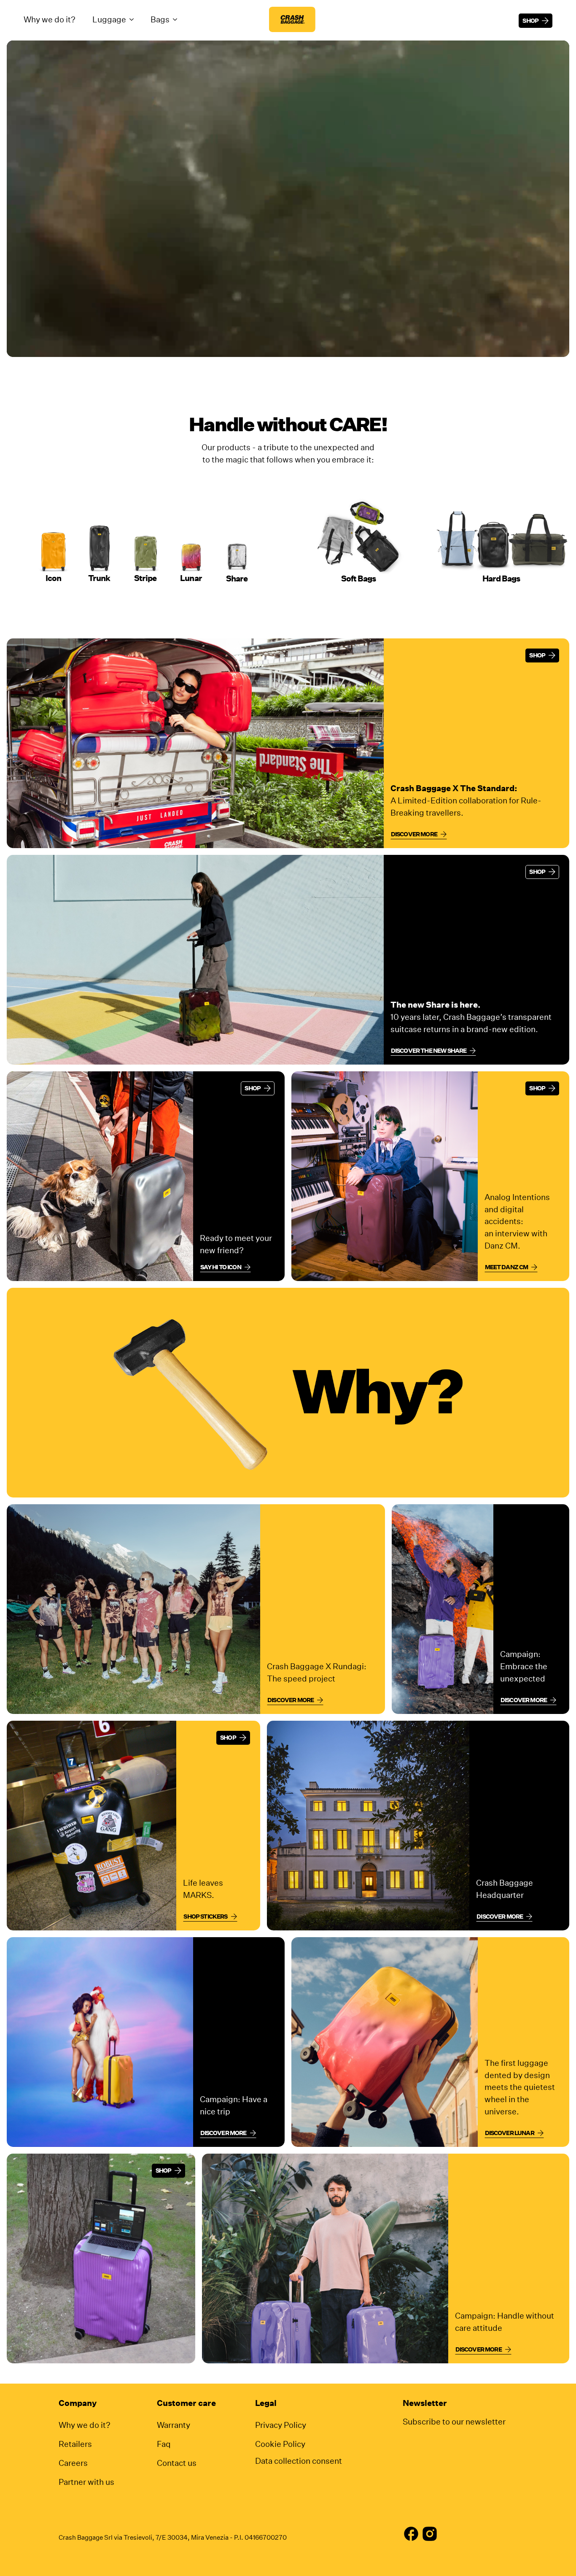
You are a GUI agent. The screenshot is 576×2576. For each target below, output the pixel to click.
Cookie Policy (280, 2444)
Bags (160, 19)
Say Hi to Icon (221, 1267)
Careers (73, 2463)
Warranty (174, 2425)
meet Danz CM (507, 1267)
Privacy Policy (281, 2425)
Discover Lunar (510, 2133)
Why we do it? (50, 19)
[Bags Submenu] (178, 19)
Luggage (109, 19)
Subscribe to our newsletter (454, 2421)
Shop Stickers (205, 1916)
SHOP (537, 655)
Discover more (414, 834)
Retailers (75, 2444)
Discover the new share (429, 1051)
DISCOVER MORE (223, 2133)
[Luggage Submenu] (134, 19)
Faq (164, 2444)
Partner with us (86, 2482)
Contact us (177, 2463)
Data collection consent (299, 2461)
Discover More (524, 1700)
